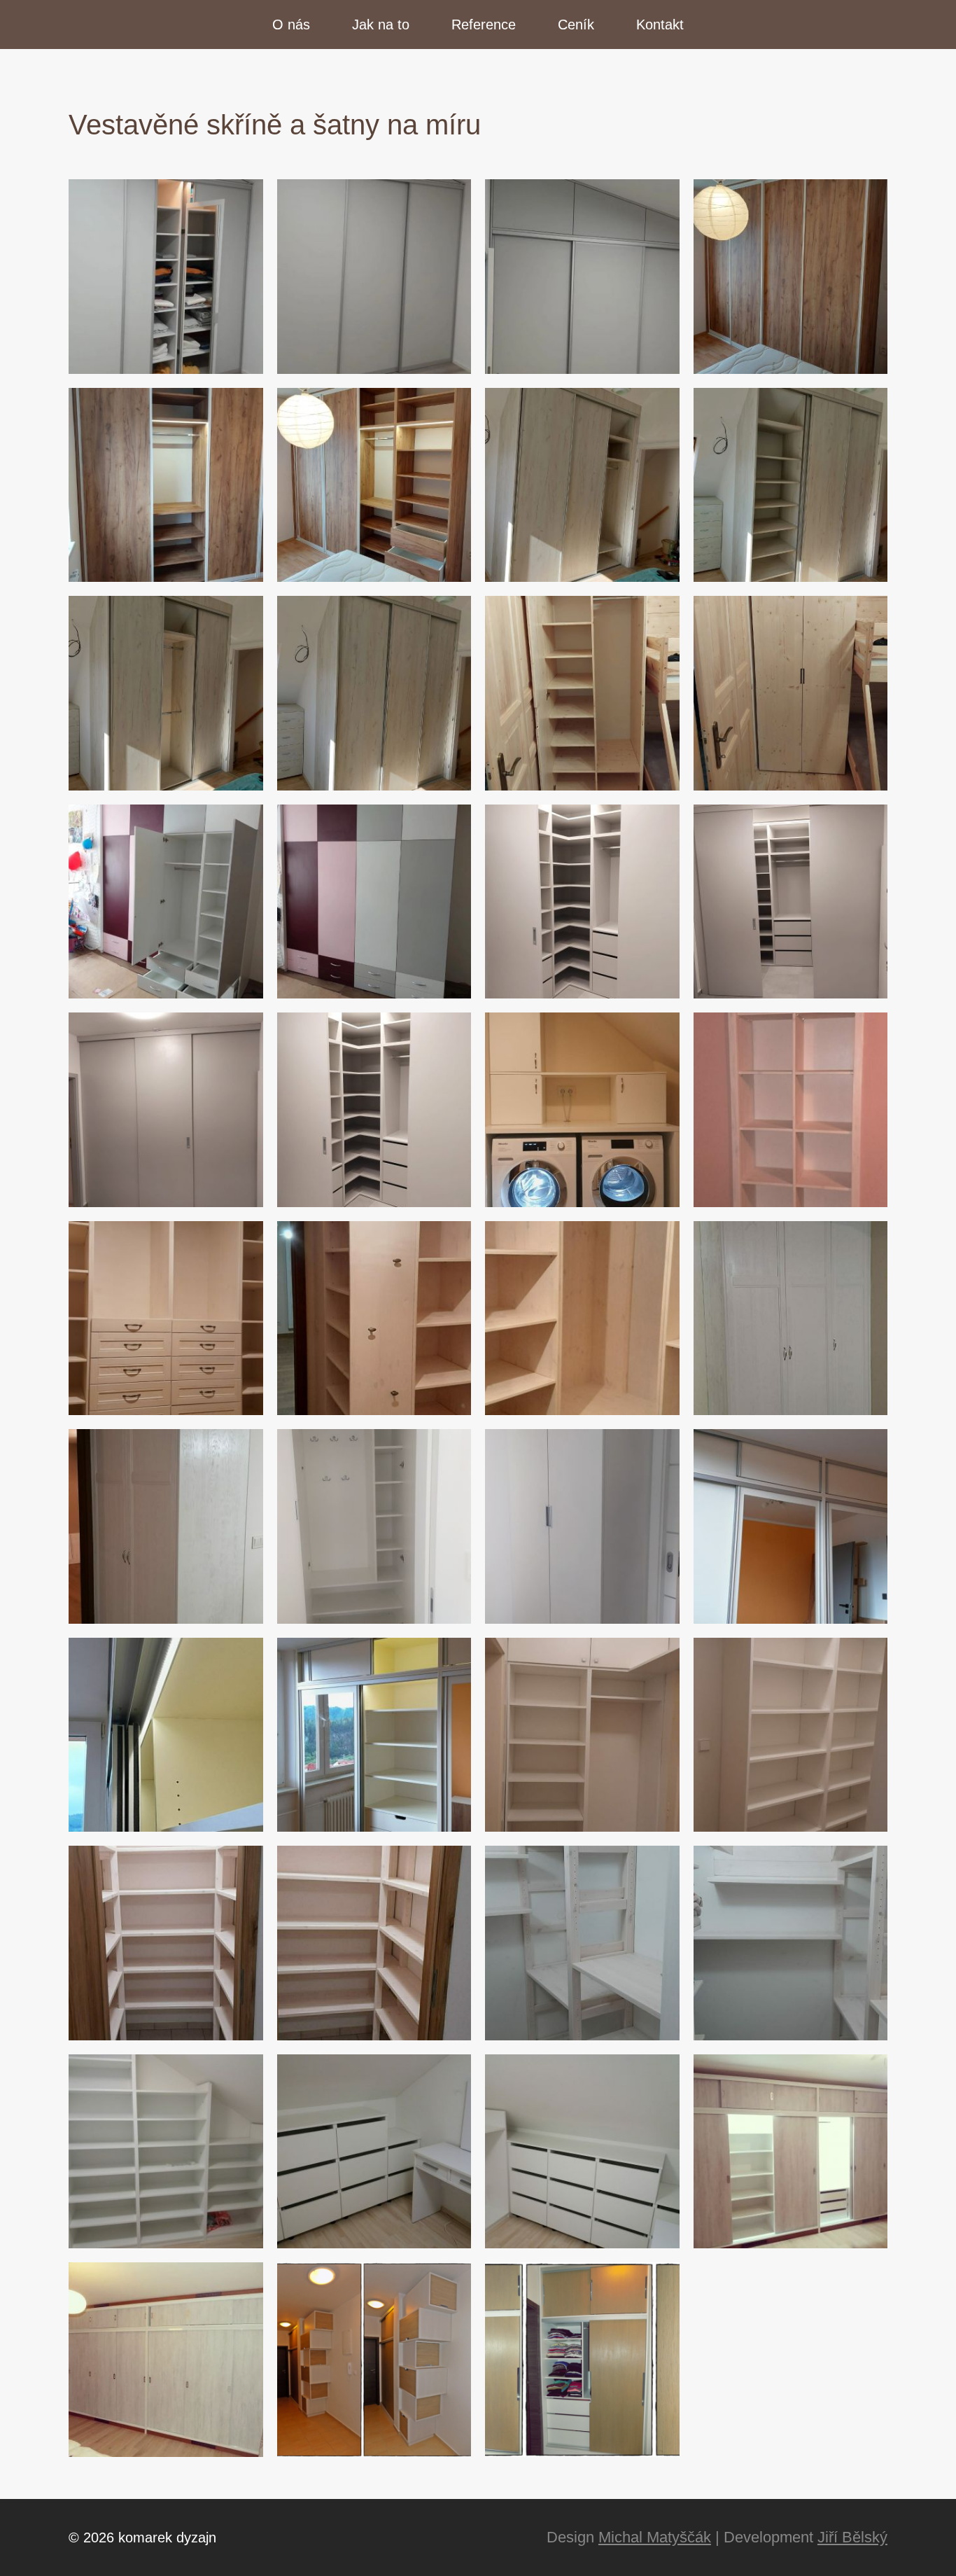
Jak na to (381, 25)
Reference (484, 25)
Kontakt (660, 25)
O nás (291, 25)
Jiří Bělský (852, 2537)
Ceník (576, 25)
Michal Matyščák (655, 2537)
